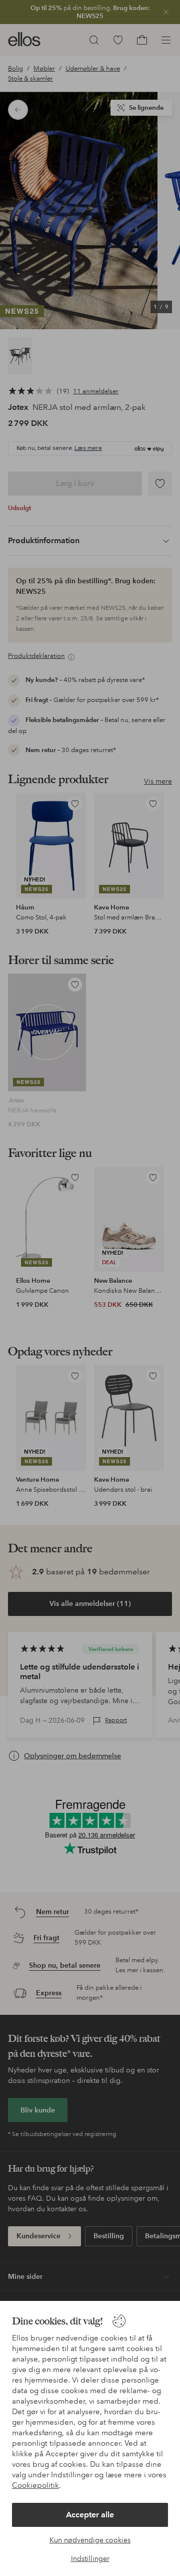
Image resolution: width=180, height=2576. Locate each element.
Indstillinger (90, 2558)
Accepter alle (90, 2515)
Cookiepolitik (35, 2485)
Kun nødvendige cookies (90, 2540)
